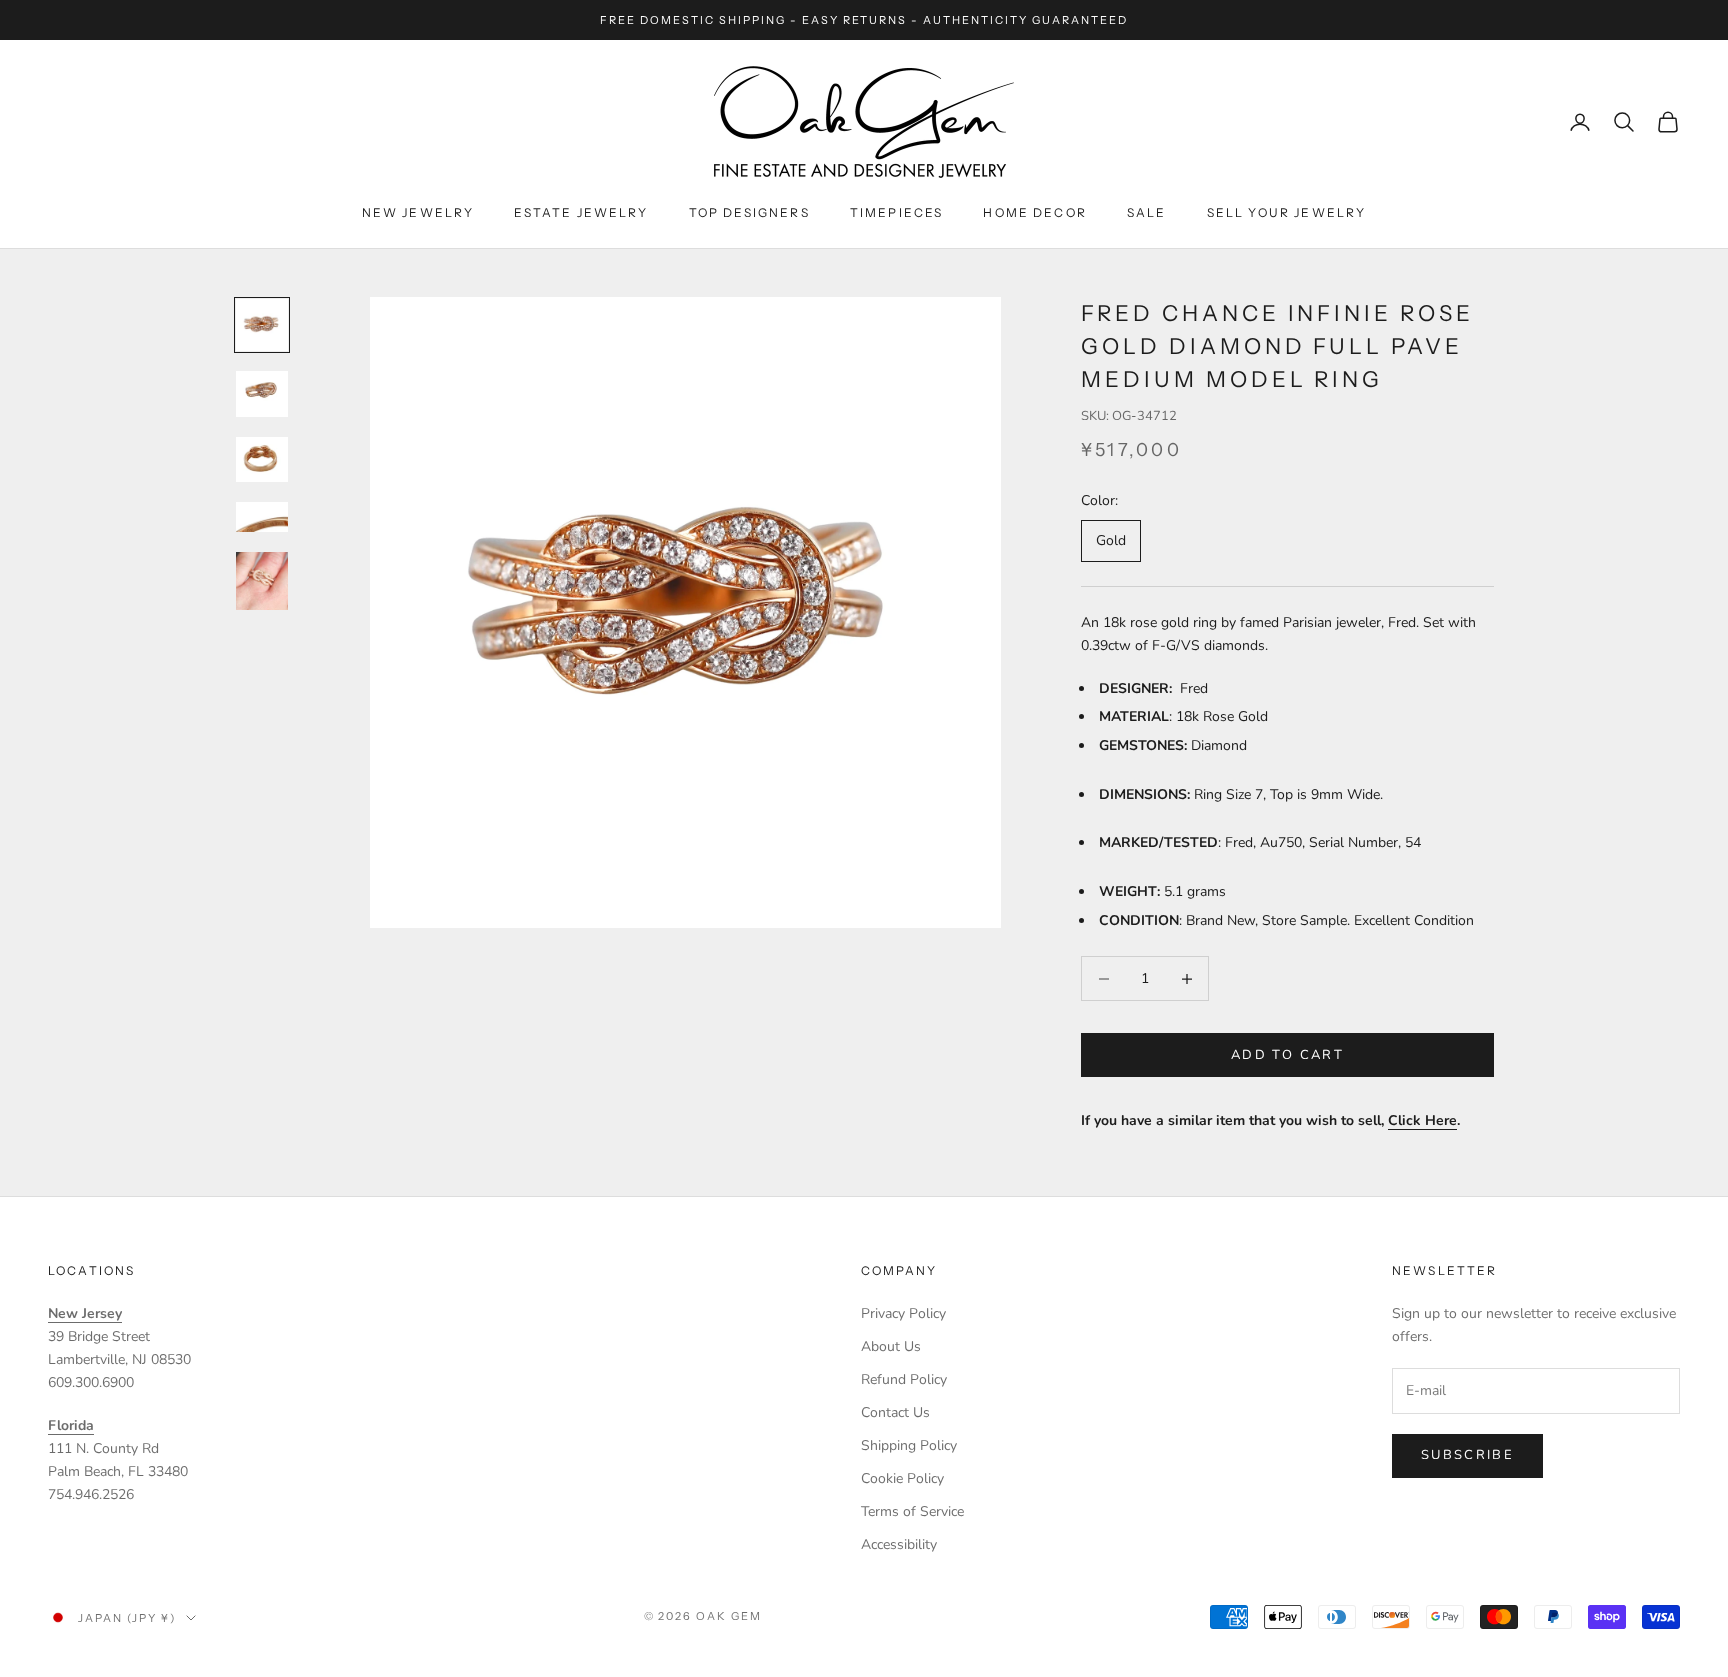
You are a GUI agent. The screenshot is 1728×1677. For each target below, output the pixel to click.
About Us (891, 1346)
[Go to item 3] (262, 459)
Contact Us (895, 1412)
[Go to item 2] (262, 394)
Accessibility (899, 1544)
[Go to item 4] (262, 517)
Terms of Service (912, 1511)
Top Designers (749, 212)
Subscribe (1467, 1455)
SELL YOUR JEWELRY (1287, 212)
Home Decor (1035, 212)
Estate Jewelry (581, 212)
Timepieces (897, 212)
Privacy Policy (903, 1313)
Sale (1147, 212)
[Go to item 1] (262, 325)
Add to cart (1287, 1055)
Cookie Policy (902, 1478)
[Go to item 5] (262, 581)
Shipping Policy (909, 1445)
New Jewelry (418, 212)
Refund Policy (904, 1379)
